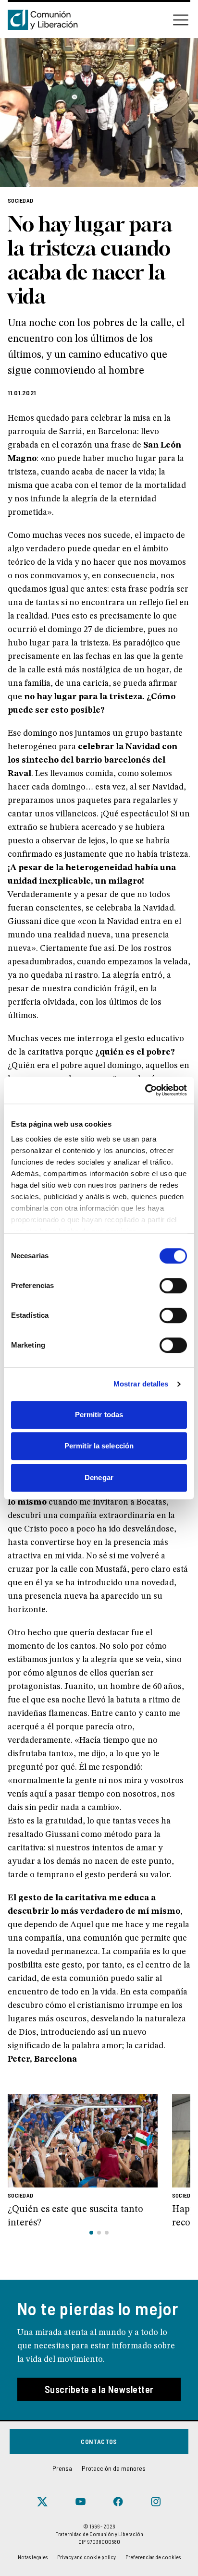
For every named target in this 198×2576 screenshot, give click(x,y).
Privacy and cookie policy (87, 2557)
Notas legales (33, 2557)
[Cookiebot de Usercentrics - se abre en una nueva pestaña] (145, 1090)
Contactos (99, 2441)
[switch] (173, 1286)
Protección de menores (114, 2468)
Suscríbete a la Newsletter (99, 2389)
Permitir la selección (99, 1446)
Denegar (99, 1477)
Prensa (62, 2468)
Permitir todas (99, 1415)
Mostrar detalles (141, 1384)
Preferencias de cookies (153, 2557)
